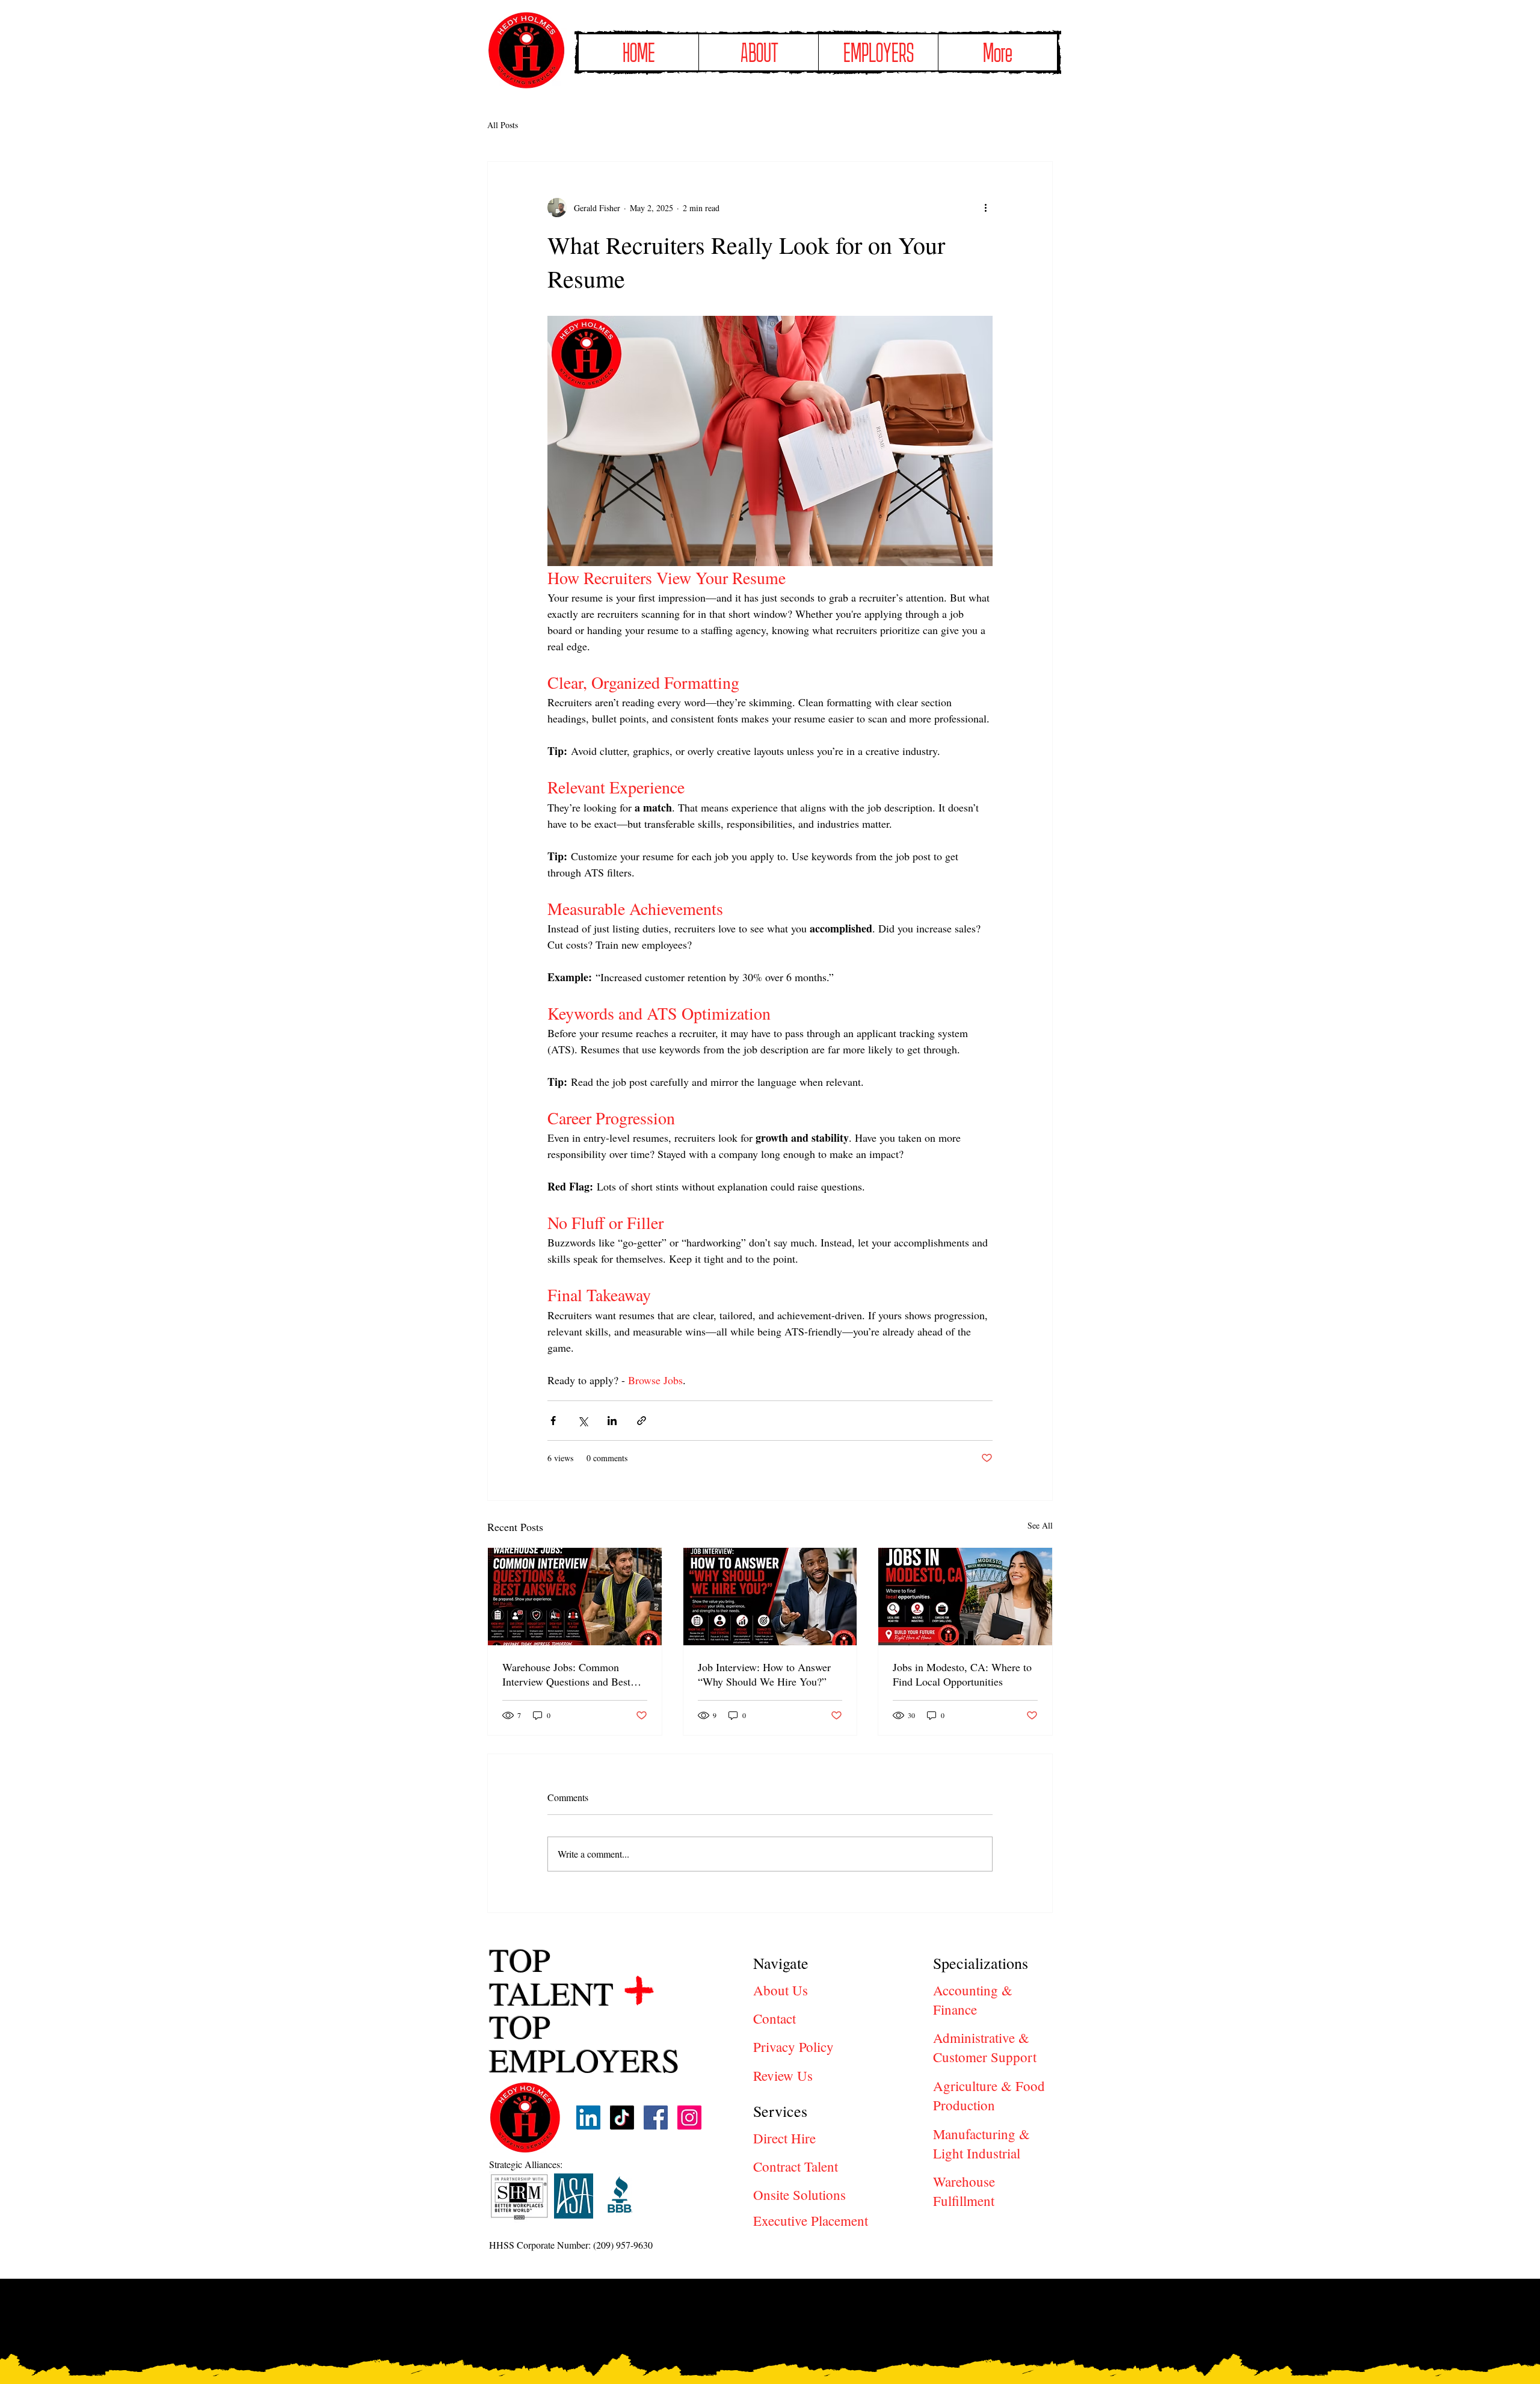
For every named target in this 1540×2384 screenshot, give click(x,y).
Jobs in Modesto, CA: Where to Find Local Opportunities (962, 1674)
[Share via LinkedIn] (612, 1421)
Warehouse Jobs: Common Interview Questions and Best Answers (566, 1674)
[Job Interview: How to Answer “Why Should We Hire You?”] (770, 1597)
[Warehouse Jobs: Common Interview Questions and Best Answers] (575, 1597)
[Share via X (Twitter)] (583, 1421)
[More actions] (985, 208)
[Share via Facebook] (553, 1421)
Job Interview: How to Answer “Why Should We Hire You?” (764, 1674)
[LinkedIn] (588, 2118)
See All (1040, 1525)
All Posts (503, 125)
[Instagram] (689, 2118)
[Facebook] (656, 2118)
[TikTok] (622, 2118)
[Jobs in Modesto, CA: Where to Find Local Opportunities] (965, 1597)
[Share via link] (642, 1421)
